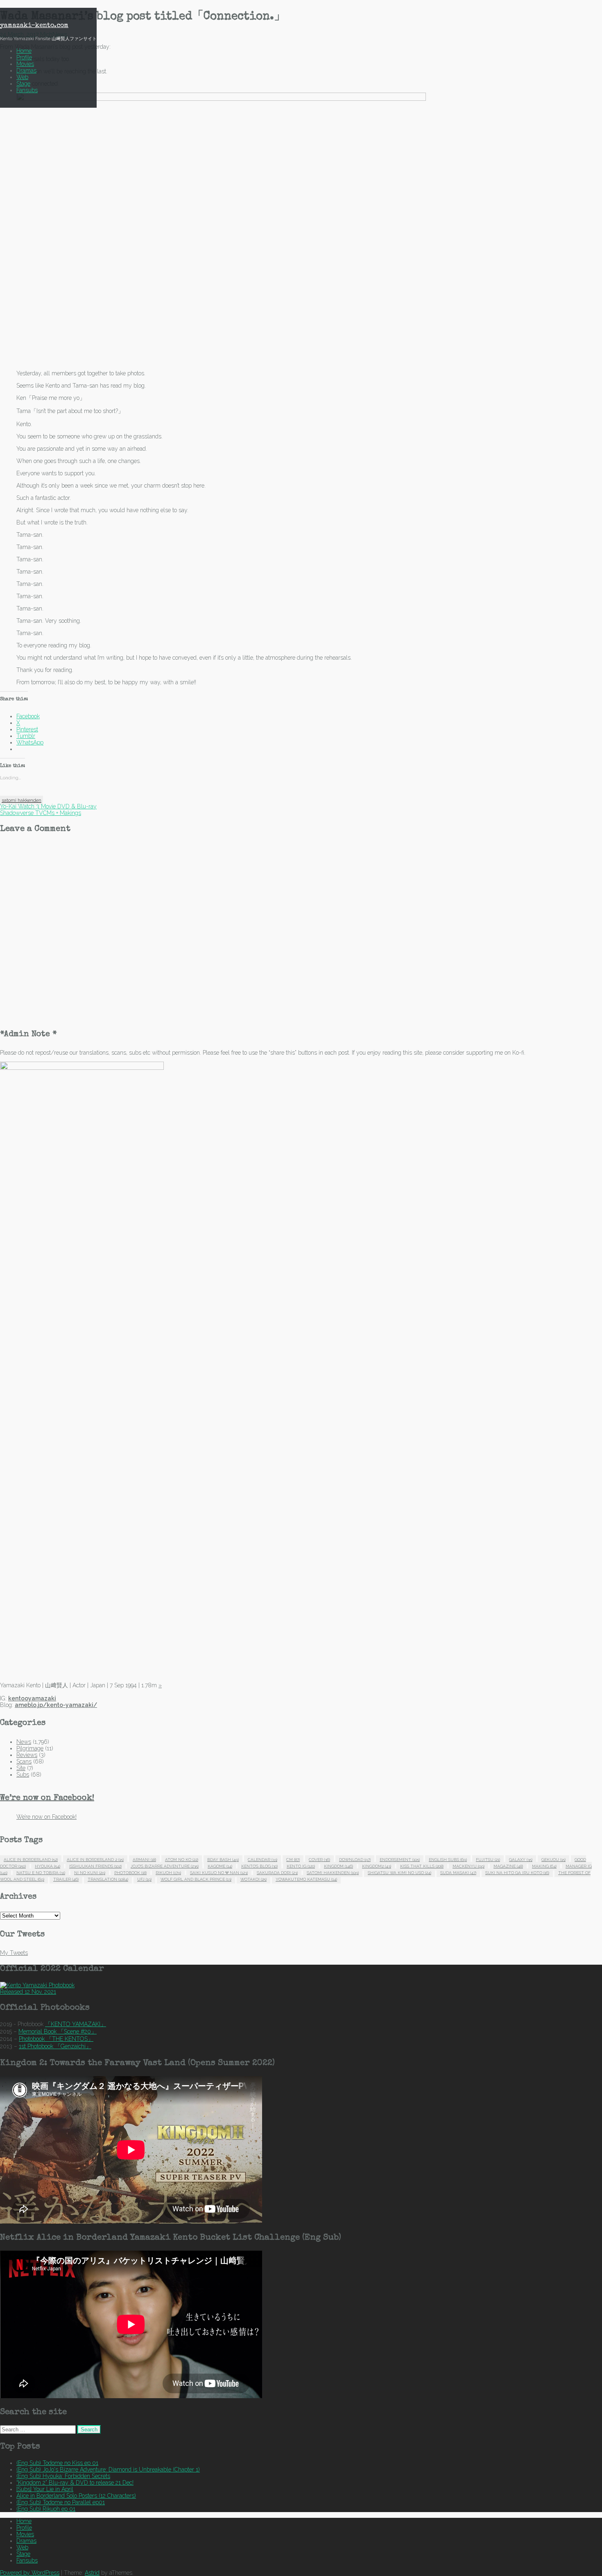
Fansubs (27, 90)
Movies (25, 64)
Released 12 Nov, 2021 (28, 1992)
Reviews (27, 1755)
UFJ (144, 1879)
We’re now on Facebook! (47, 1798)
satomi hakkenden (21, 800)
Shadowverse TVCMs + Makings (41, 813)
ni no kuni (90, 1873)
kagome (220, 1866)
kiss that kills (422, 1866)
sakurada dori (277, 1873)
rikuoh (168, 1873)
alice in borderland (31, 1860)
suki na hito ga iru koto (517, 1873)
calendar (263, 1860)
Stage (23, 84)
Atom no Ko (182, 1860)
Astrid (92, 2573)
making (544, 1866)
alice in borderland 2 (95, 1860)
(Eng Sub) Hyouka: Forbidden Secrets (63, 2476)
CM (293, 1860)
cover (319, 1860)
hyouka (48, 1866)
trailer (66, 1879)
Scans (24, 1761)
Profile (24, 57)
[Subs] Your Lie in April (45, 2489)
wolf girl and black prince (196, 1879)
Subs (23, 1775)
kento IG (301, 1866)
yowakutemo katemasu (306, 1879)
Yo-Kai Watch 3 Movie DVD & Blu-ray (48, 806)
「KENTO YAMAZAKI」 (76, 2024)
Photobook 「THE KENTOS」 (56, 2039)
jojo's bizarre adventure (165, 1866)
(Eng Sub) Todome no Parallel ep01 (61, 2502)
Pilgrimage (30, 1748)
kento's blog (259, 1866)
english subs (448, 1860)
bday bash (223, 1860)
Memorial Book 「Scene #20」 (58, 2031)
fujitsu (488, 1860)
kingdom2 (377, 1866)
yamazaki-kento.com (34, 26)
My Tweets (14, 1953)
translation (108, 1879)
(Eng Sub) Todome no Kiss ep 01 (57, 2463)
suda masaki (458, 1873)
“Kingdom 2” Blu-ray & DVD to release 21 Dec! (75, 2483)
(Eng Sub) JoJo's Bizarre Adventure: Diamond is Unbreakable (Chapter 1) (108, 2469)
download (355, 1860)
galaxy (521, 1860)
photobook (130, 1873)
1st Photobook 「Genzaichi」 (55, 2046)
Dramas (26, 70)
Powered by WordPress (30, 2573)
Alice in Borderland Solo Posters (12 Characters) (76, 2496)
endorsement (400, 1860)
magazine (508, 1866)
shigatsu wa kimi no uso (399, 1873)
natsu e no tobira (41, 1873)
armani (144, 1860)
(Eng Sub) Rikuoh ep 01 (46, 2509)
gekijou (553, 1860)
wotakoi (253, 1879)
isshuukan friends (95, 1866)
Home (24, 51)
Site (21, 1768)
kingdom (338, 1866)
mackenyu (468, 1866)
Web (22, 77)
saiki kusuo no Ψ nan (219, 1873)
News (24, 1742)
